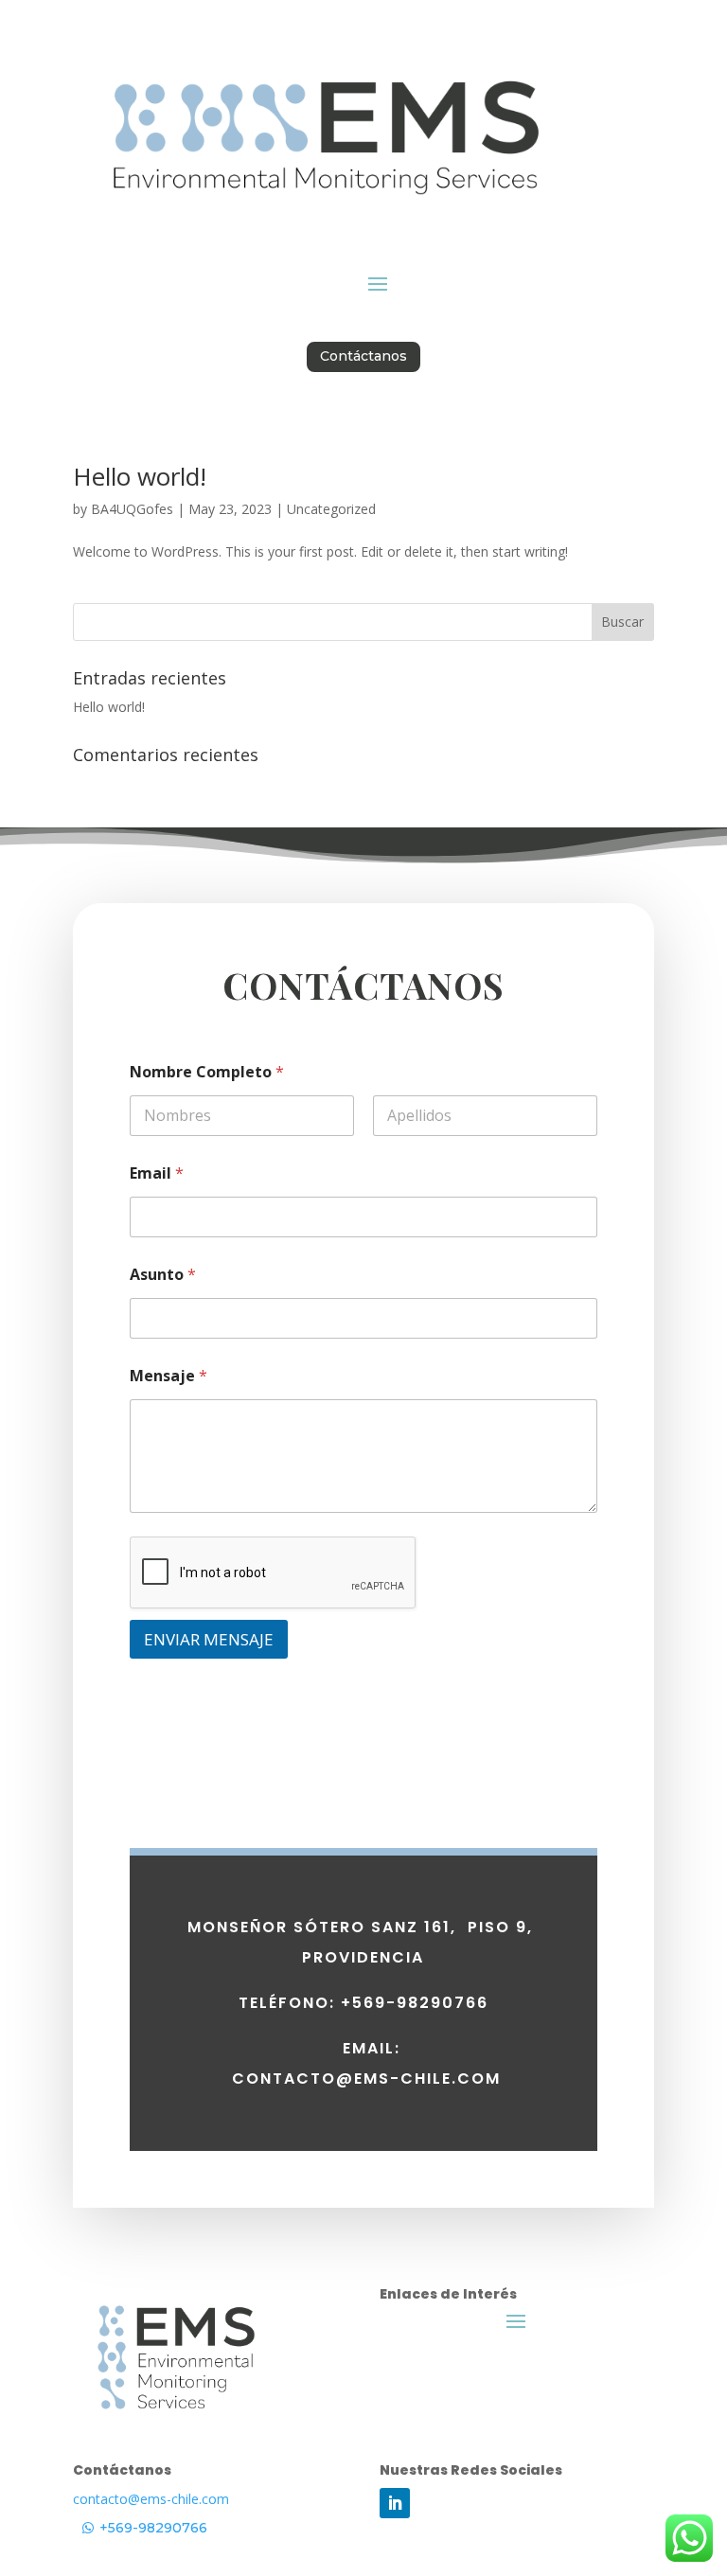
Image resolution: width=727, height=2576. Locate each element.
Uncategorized (331, 509)
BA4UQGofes (132, 509)
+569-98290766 (153, 2528)
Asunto (163, 1275)
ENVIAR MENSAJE (209, 1639)
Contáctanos (363, 356)
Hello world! (140, 476)
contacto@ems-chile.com (151, 2499)
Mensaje (168, 1376)
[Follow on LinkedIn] (395, 2503)
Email (157, 1173)
